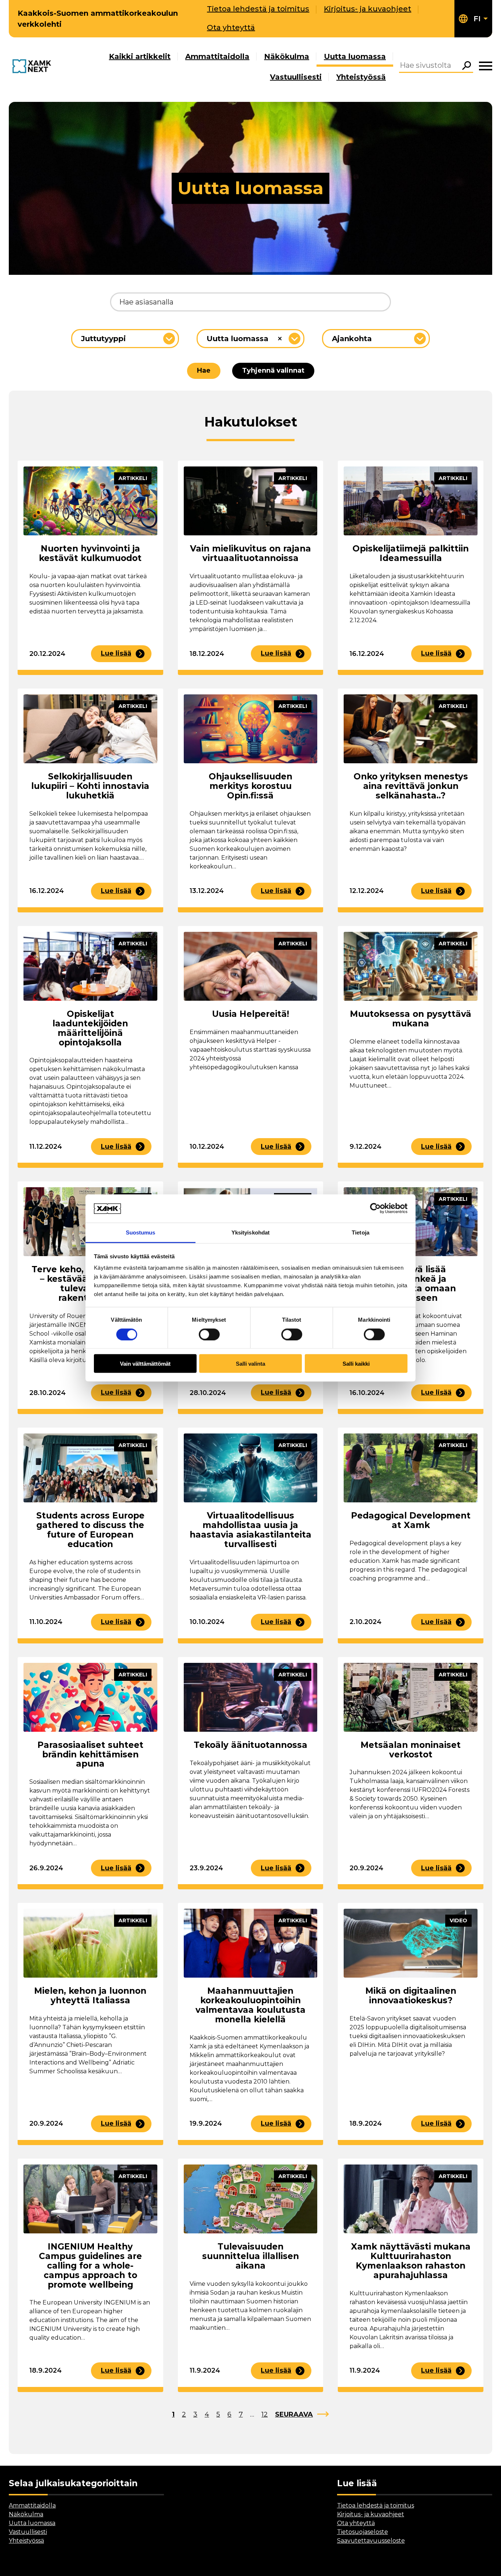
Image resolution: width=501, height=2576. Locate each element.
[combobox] (125, 339)
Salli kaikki (356, 1364)
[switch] (209, 1334)
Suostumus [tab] (141, 1232)
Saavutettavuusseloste (371, 2541)
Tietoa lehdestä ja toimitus (258, 9)
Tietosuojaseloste (363, 2532)
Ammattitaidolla (217, 56)
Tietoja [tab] (361, 1232)
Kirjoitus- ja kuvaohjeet (367, 9)
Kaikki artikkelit (140, 56)
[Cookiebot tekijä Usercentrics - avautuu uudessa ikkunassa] (375, 1208)
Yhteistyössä (361, 77)
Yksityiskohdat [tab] (251, 1232)
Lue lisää (116, 653)
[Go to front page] (33, 67)
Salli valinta (251, 1364)
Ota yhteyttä (231, 27)
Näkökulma (287, 56)
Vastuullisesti (296, 77)
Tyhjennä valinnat (273, 370)
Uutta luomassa (355, 56)
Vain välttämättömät (145, 1364)
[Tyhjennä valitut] (280, 339)
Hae (204, 370)
